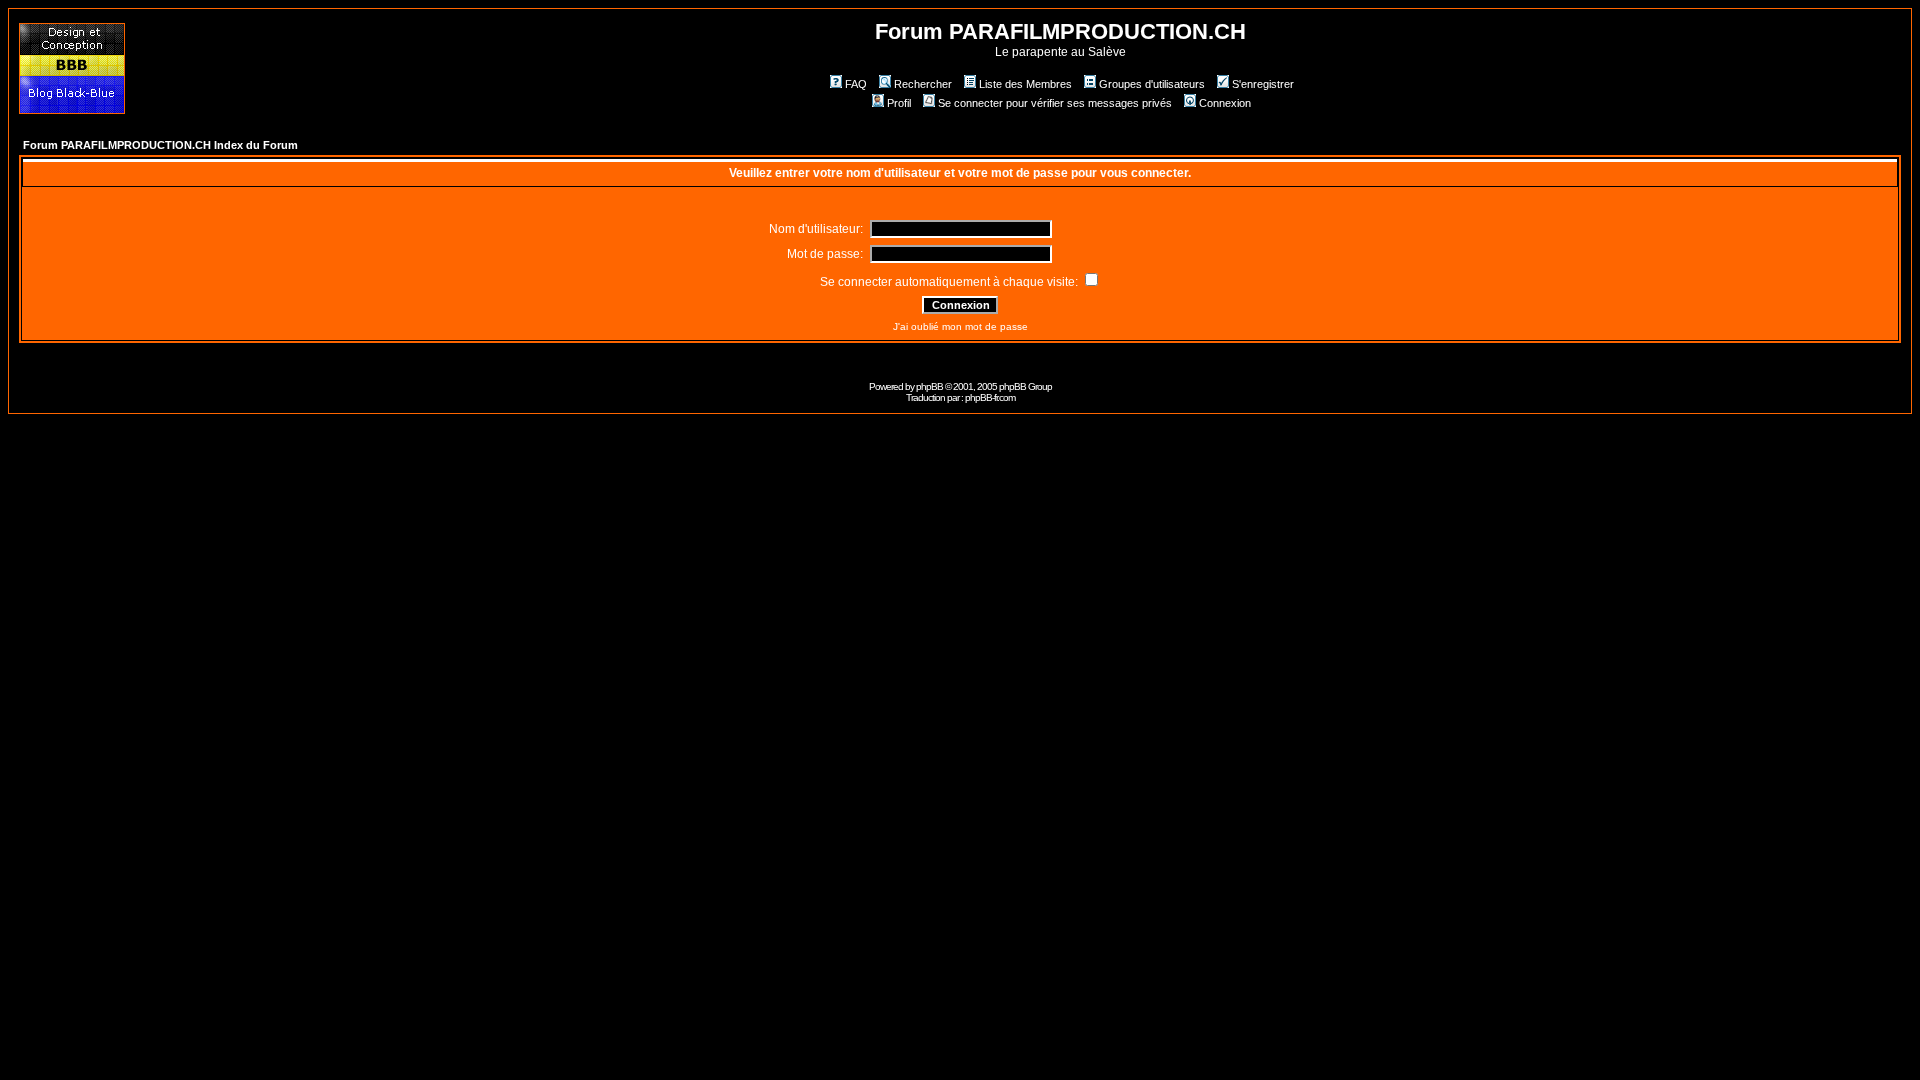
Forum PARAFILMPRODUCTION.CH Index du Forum (160, 145)
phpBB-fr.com (990, 397)
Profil (899, 103)
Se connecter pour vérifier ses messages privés (1055, 103)
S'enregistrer (1263, 84)
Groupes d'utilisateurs (1152, 84)
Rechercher (923, 84)
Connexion (1225, 103)
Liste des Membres (1025, 84)
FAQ (856, 84)
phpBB (929, 386)
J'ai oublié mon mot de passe (960, 326)
